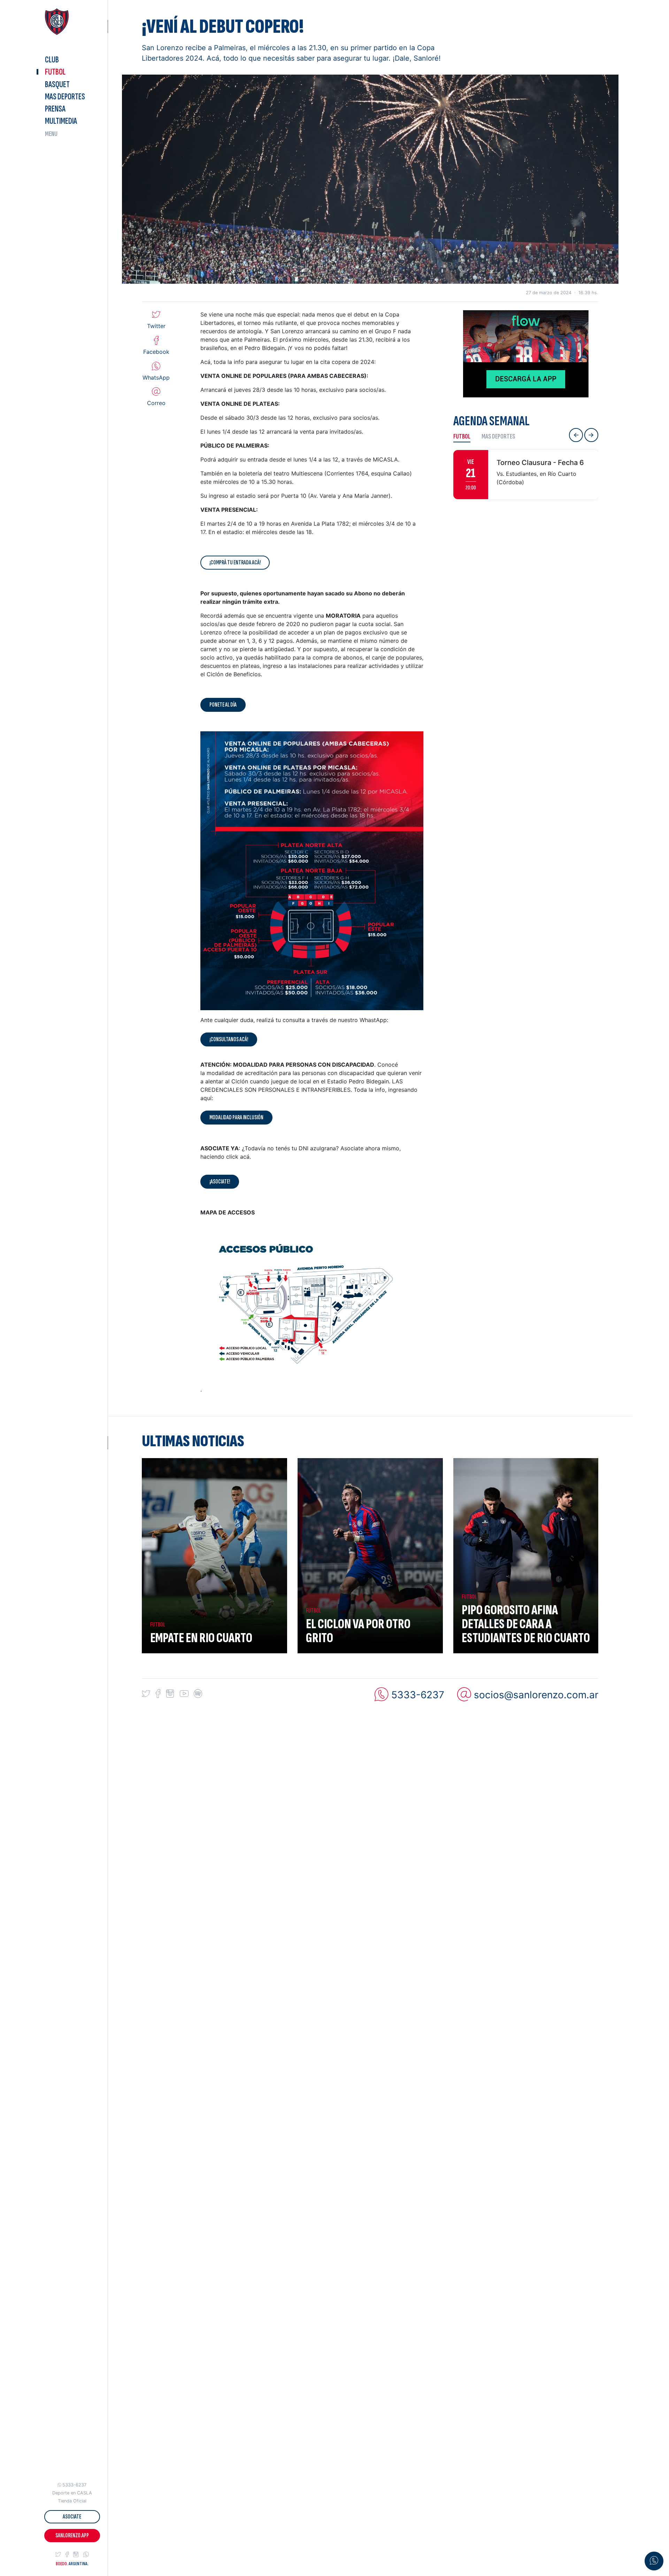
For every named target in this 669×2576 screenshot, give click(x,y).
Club (52, 60)
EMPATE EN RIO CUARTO (201, 1638)
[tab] (465, 436)
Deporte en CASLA (72, 2493)
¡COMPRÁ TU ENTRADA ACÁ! (235, 562)
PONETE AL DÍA (223, 705)
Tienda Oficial (72, 2501)
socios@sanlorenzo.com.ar (536, 1694)
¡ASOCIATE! (220, 1182)
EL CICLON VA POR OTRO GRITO (358, 1631)
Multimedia (61, 121)
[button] (58, 2555)
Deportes (65, 96)
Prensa (55, 109)
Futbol (55, 72)
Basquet (57, 84)
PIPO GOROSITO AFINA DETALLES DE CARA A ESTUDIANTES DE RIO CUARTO (526, 1624)
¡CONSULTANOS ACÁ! (229, 1039)
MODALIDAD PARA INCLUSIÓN (236, 1117)
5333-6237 (74, 2485)
